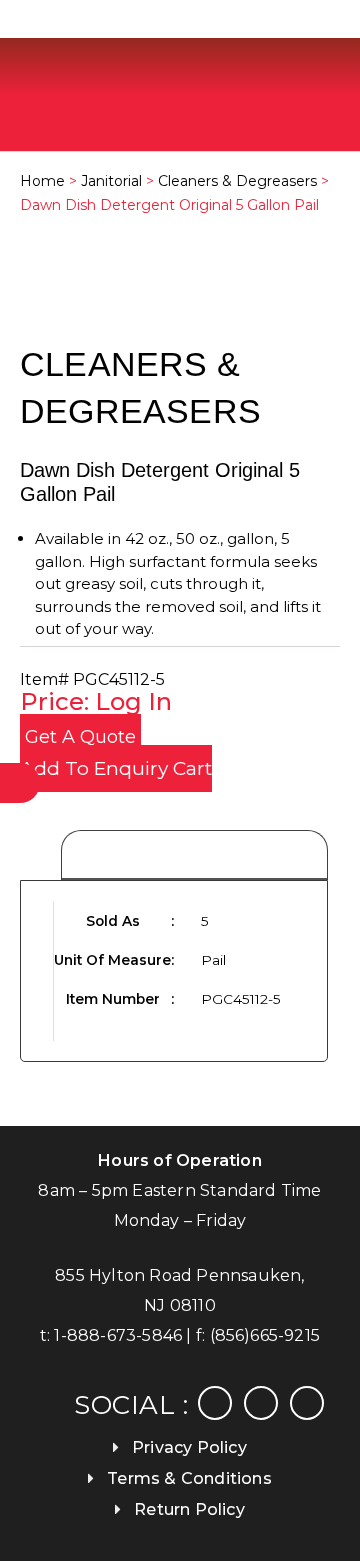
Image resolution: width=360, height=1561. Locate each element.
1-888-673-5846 (118, 1335)
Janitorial (111, 181)
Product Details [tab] (195, 856)
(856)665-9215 (265, 1335)
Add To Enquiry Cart (116, 768)
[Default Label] (307, 1401)
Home (42, 181)
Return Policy (189, 1509)
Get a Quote (80, 737)
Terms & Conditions (189, 1478)
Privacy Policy (189, 1447)
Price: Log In (96, 701)
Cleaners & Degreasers (237, 181)
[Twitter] (261, 1401)
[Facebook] (215, 1401)
